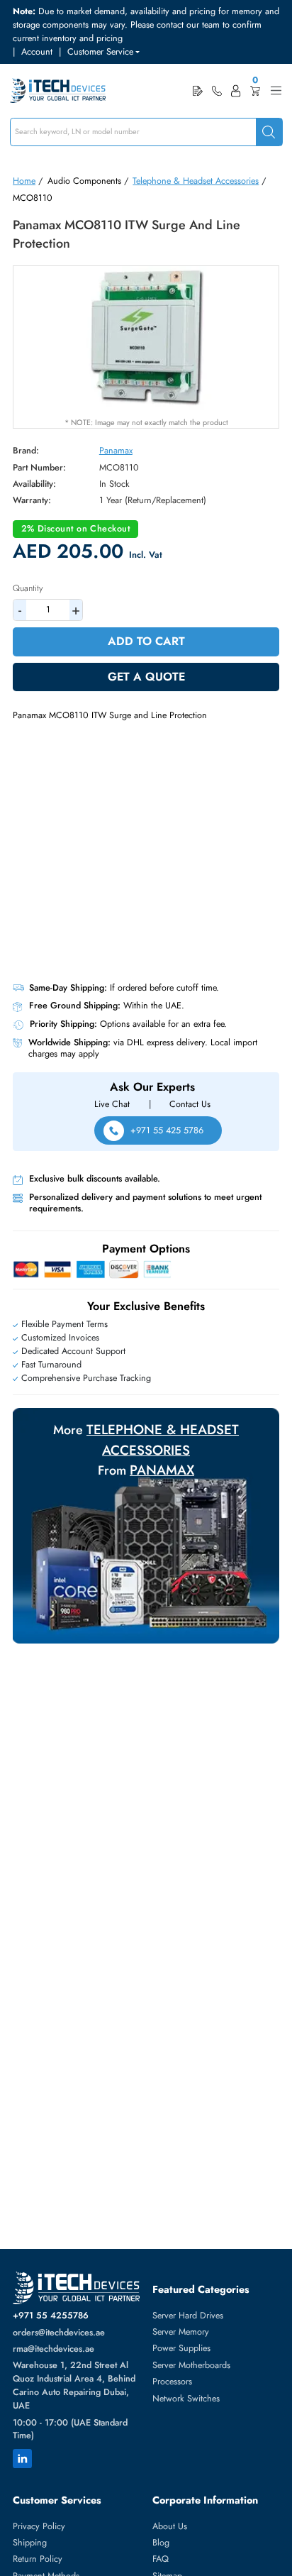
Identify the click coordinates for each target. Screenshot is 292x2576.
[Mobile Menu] (276, 90)
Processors (172, 2382)
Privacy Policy (39, 2526)
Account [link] (37, 52)
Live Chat (112, 1104)
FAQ (161, 2559)
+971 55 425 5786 (167, 1130)
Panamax (116, 451)
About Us (170, 2526)
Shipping (30, 2543)
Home (24, 181)
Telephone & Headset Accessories (196, 181)
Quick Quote (198, 90)
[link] (217, 91)
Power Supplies (181, 2348)
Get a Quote (146, 677)
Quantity (28, 588)
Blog (161, 2543)
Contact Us (190, 1104)
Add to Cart (146, 641)
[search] (269, 132)
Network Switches (186, 2399)
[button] (103, 52)
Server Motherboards (191, 2365)
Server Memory (181, 2332)
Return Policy (38, 2559)
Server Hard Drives (188, 2316)
